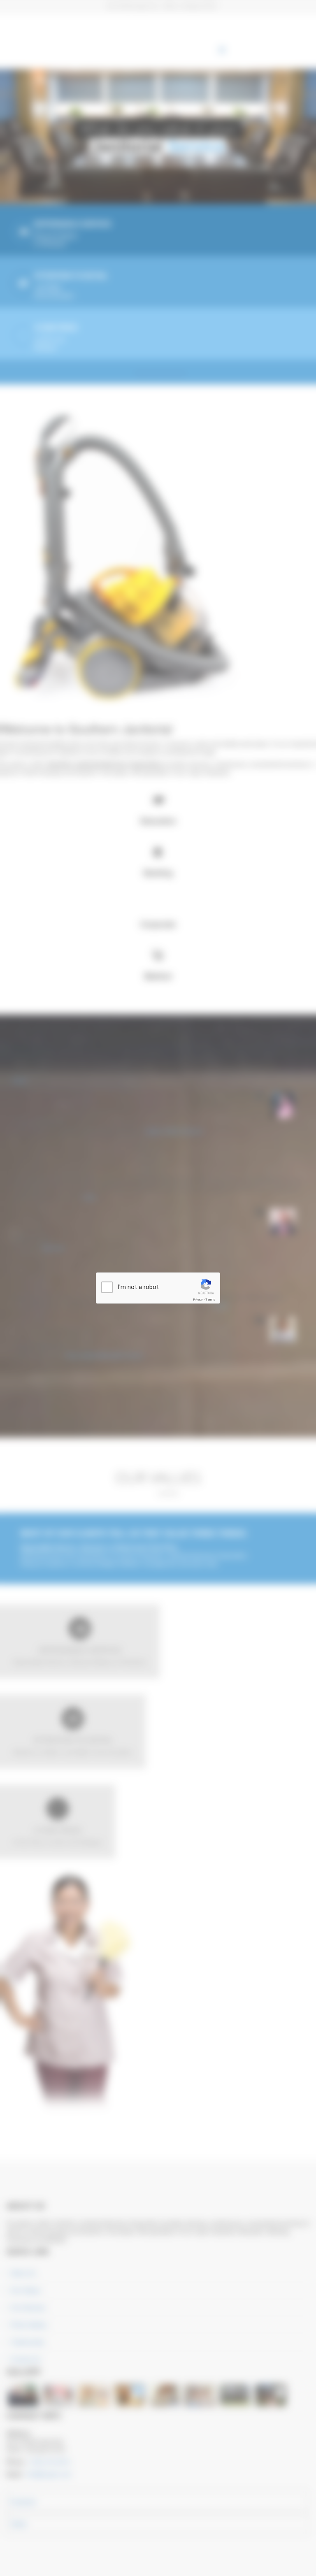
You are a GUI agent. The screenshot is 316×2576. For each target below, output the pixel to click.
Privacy (198, 1300)
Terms (210, 1300)
